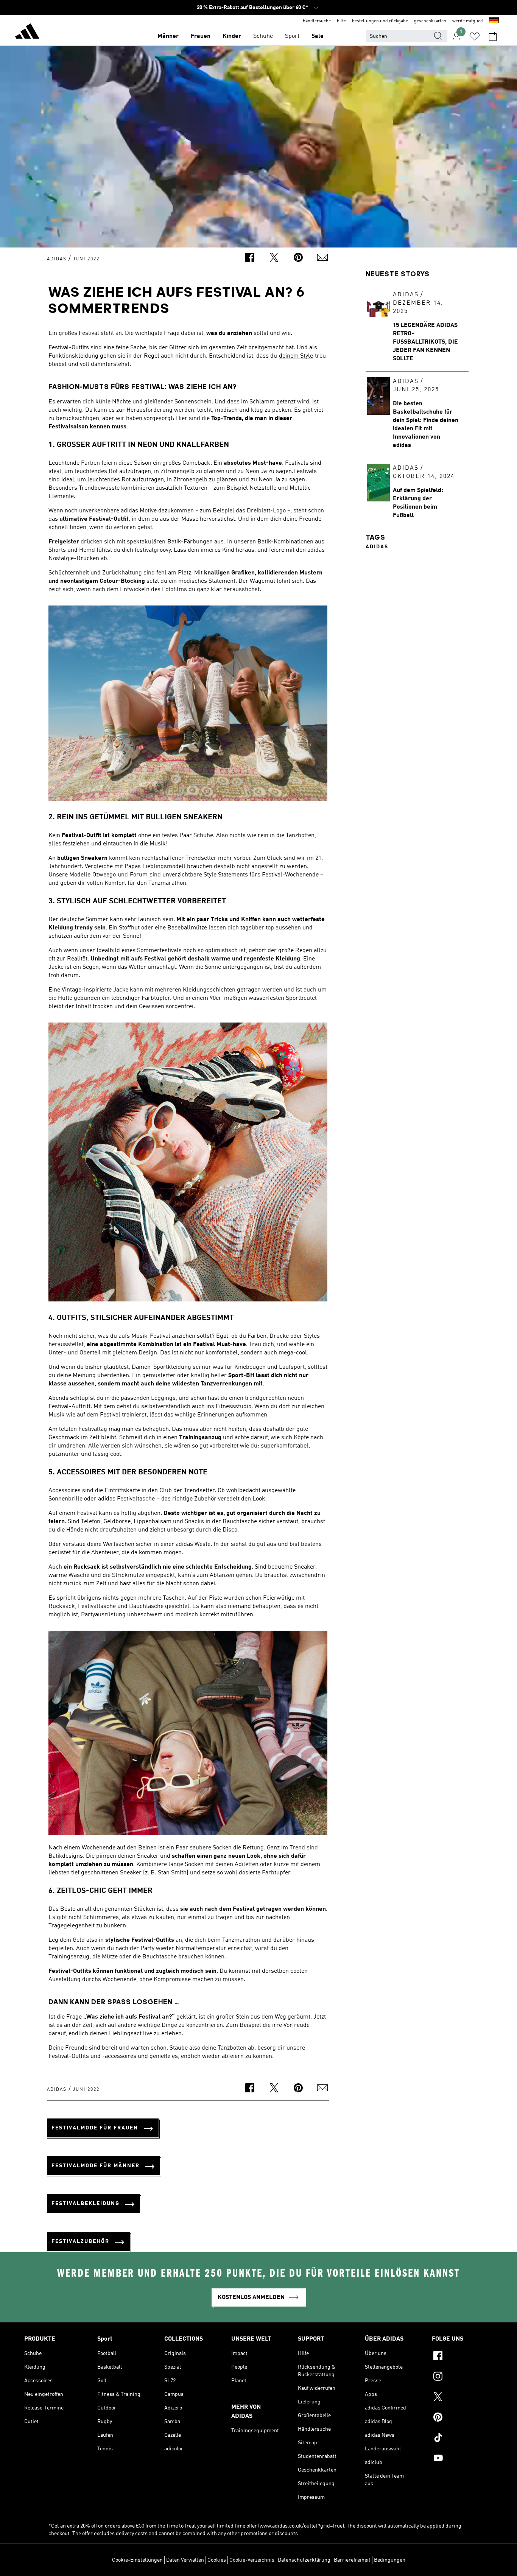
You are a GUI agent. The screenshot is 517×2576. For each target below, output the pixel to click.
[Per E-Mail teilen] (322, 259)
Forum (139, 875)
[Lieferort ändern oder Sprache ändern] (494, 21)
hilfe (341, 21)
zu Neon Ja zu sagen (278, 480)
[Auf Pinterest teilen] (298, 259)
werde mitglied (468, 21)
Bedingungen (390, 2560)
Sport (292, 36)
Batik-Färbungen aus (195, 542)
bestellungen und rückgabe (380, 21)
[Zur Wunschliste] (475, 36)
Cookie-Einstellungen (137, 2560)
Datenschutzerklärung (304, 2560)
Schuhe (263, 36)
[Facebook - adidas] (462, 2357)
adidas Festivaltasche (126, 1499)
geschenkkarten (430, 21)
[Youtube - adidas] (462, 2459)
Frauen (201, 36)
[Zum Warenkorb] (493, 36)
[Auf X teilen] (274, 259)
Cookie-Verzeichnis (252, 2560)
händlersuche (317, 21)
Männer (168, 36)
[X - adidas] (462, 2398)
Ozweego (104, 875)
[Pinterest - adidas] (462, 2418)
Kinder (232, 36)
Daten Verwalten (185, 2560)
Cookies (217, 2560)
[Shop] (27, 33)
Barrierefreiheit (352, 2560)
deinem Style (296, 356)
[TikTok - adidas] (462, 2439)
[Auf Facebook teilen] (250, 259)
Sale (318, 36)
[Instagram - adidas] (462, 2377)
